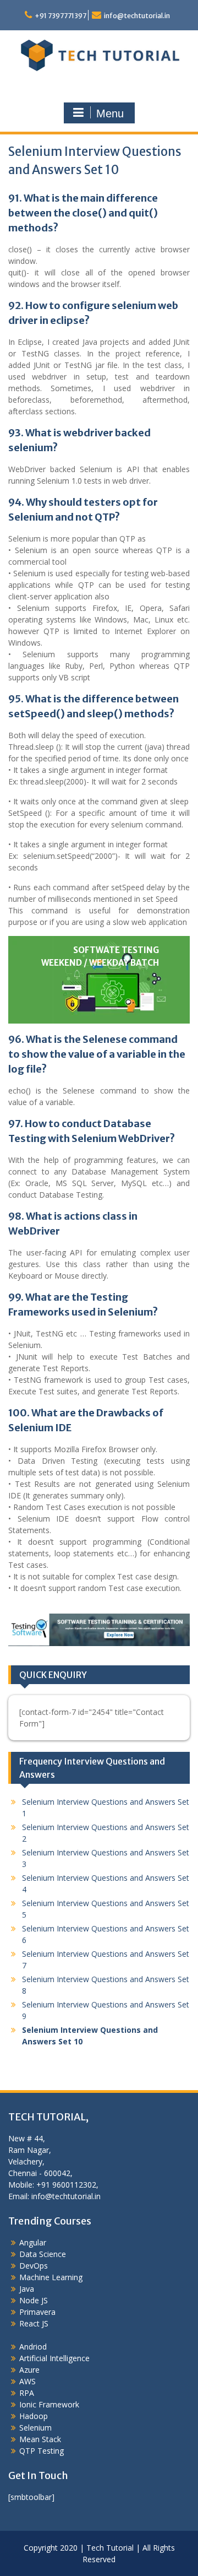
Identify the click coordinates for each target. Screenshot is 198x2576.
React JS (34, 2323)
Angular (33, 2242)
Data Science (43, 2254)
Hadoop (34, 2416)
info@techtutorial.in (137, 16)
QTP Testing (42, 2451)
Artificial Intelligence (54, 2358)
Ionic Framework (49, 2404)
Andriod (33, 2347)
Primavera (37, 2312)
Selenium (35, 2428)
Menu (110, 113)
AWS (28, 2381)
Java (27, 2289)
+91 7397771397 (61, 16)
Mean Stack (40, 2439)
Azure (29, 2370)
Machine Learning (51, 2277)
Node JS (34, 2300)
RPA (27, 2393)
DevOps (34, 2266)
